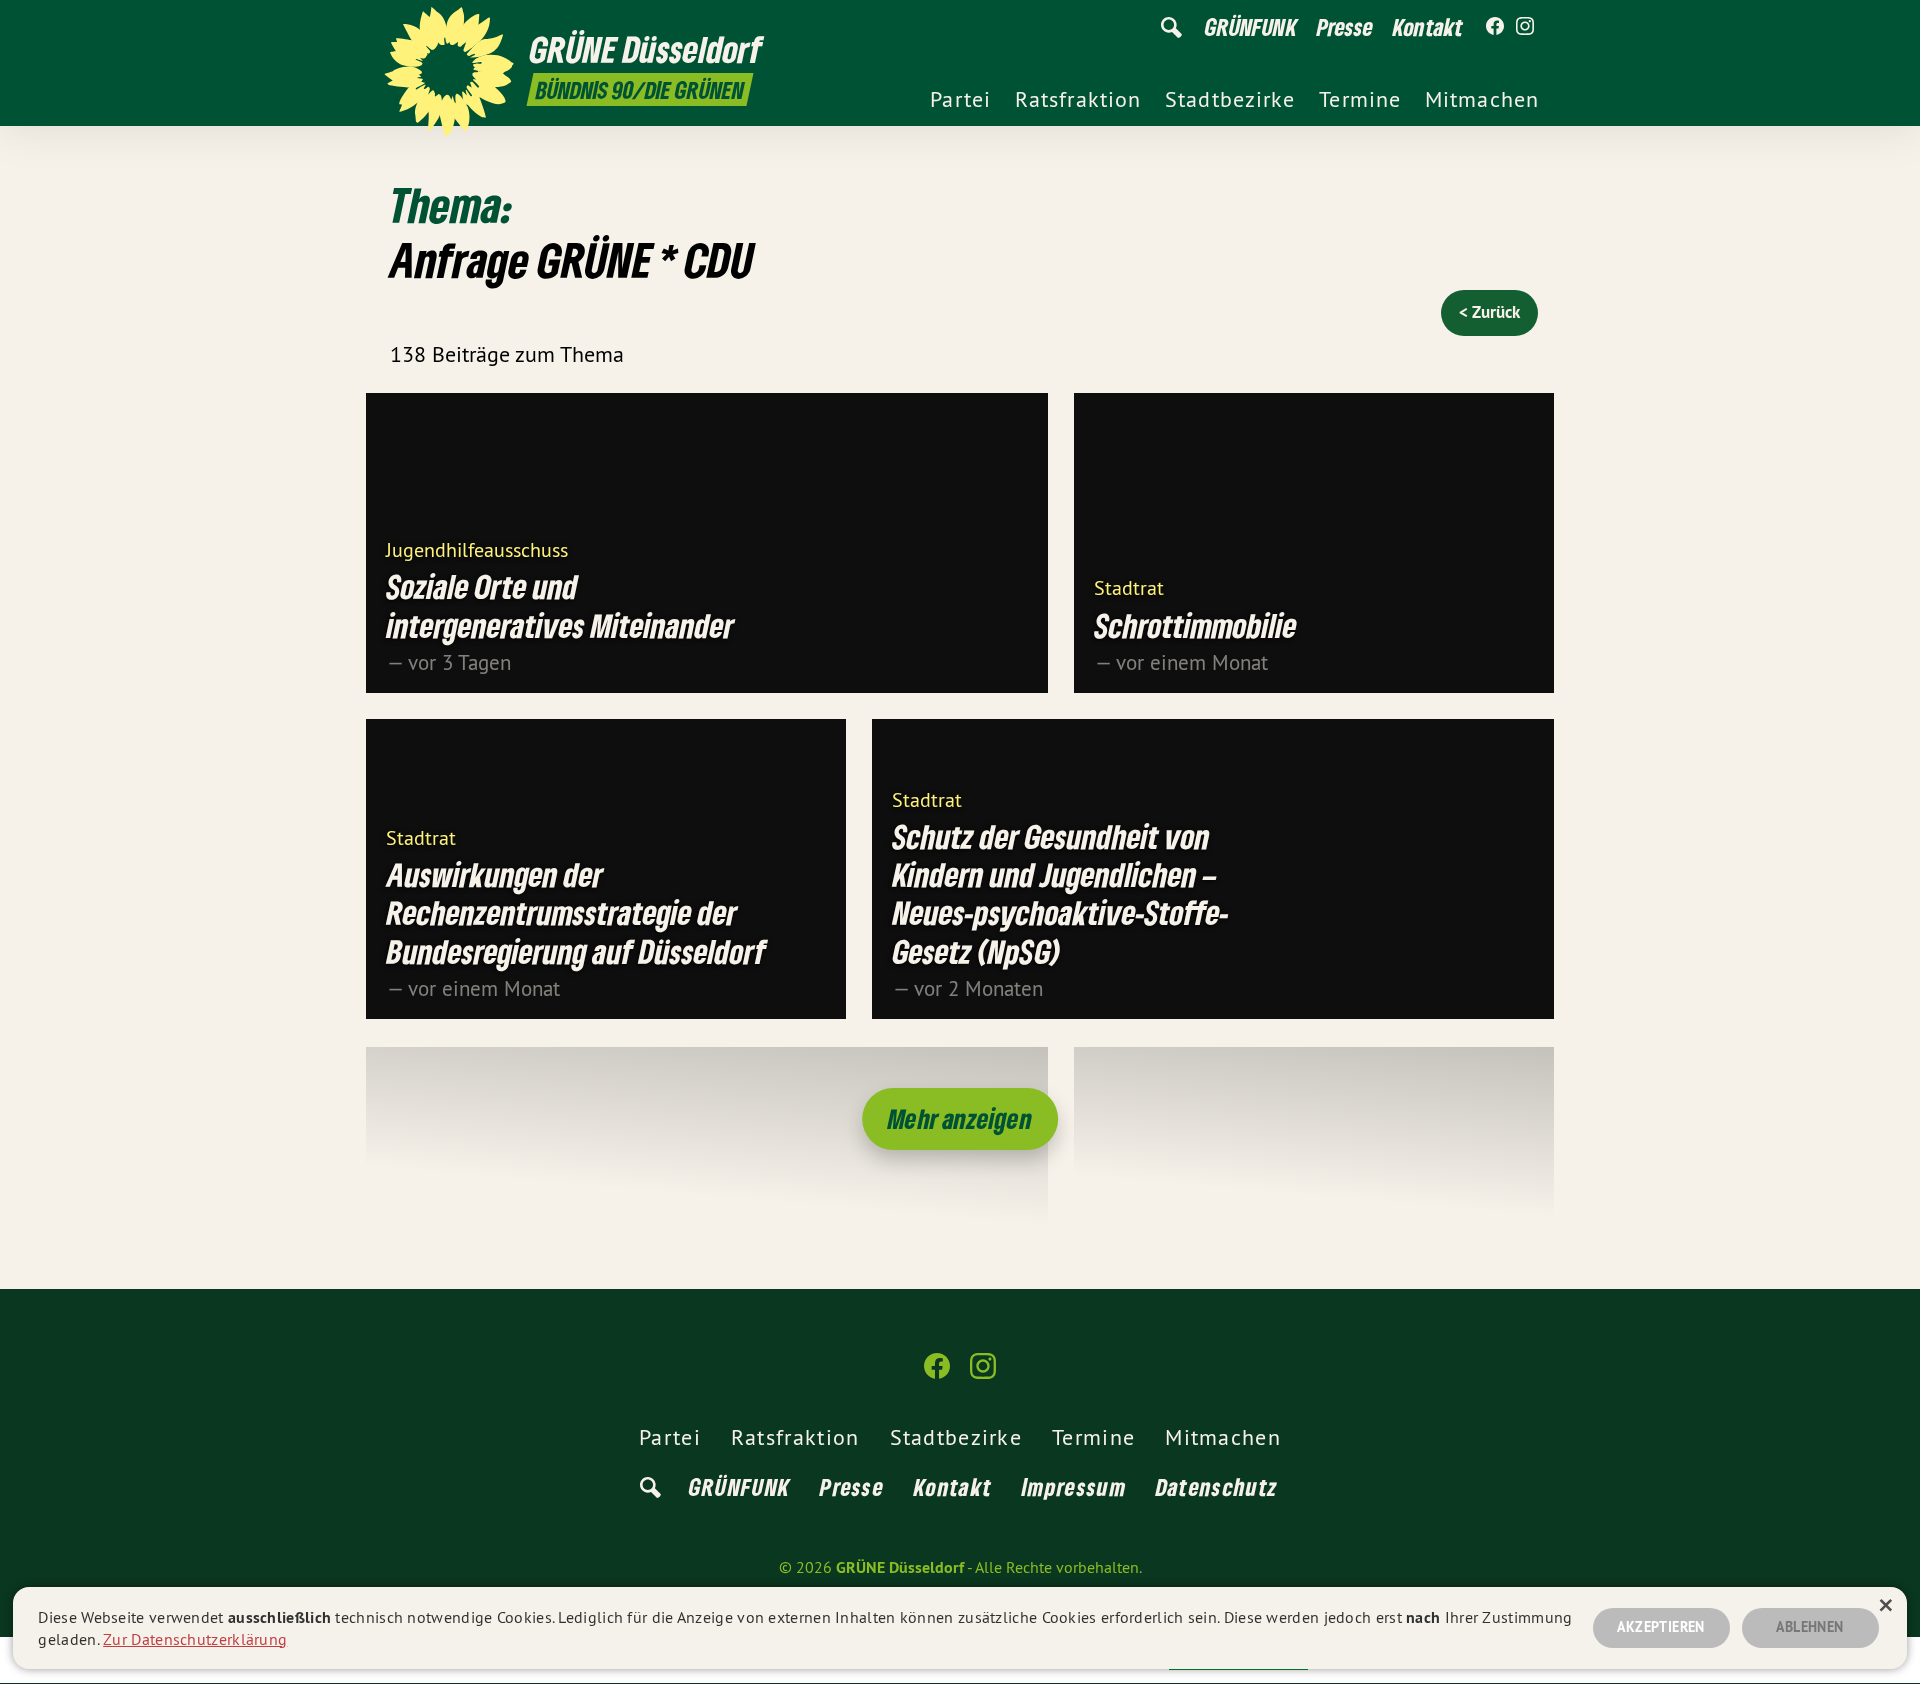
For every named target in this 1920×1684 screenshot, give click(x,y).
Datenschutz (1217, 1486)
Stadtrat (1129, 586)
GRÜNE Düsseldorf (900, 1567)
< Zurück (1489, 312)
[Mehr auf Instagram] (1525, 27)
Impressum (1074, 1486)
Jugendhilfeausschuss (477, 548)
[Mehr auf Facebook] (1495, 27)
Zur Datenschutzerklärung (195, 1639)
